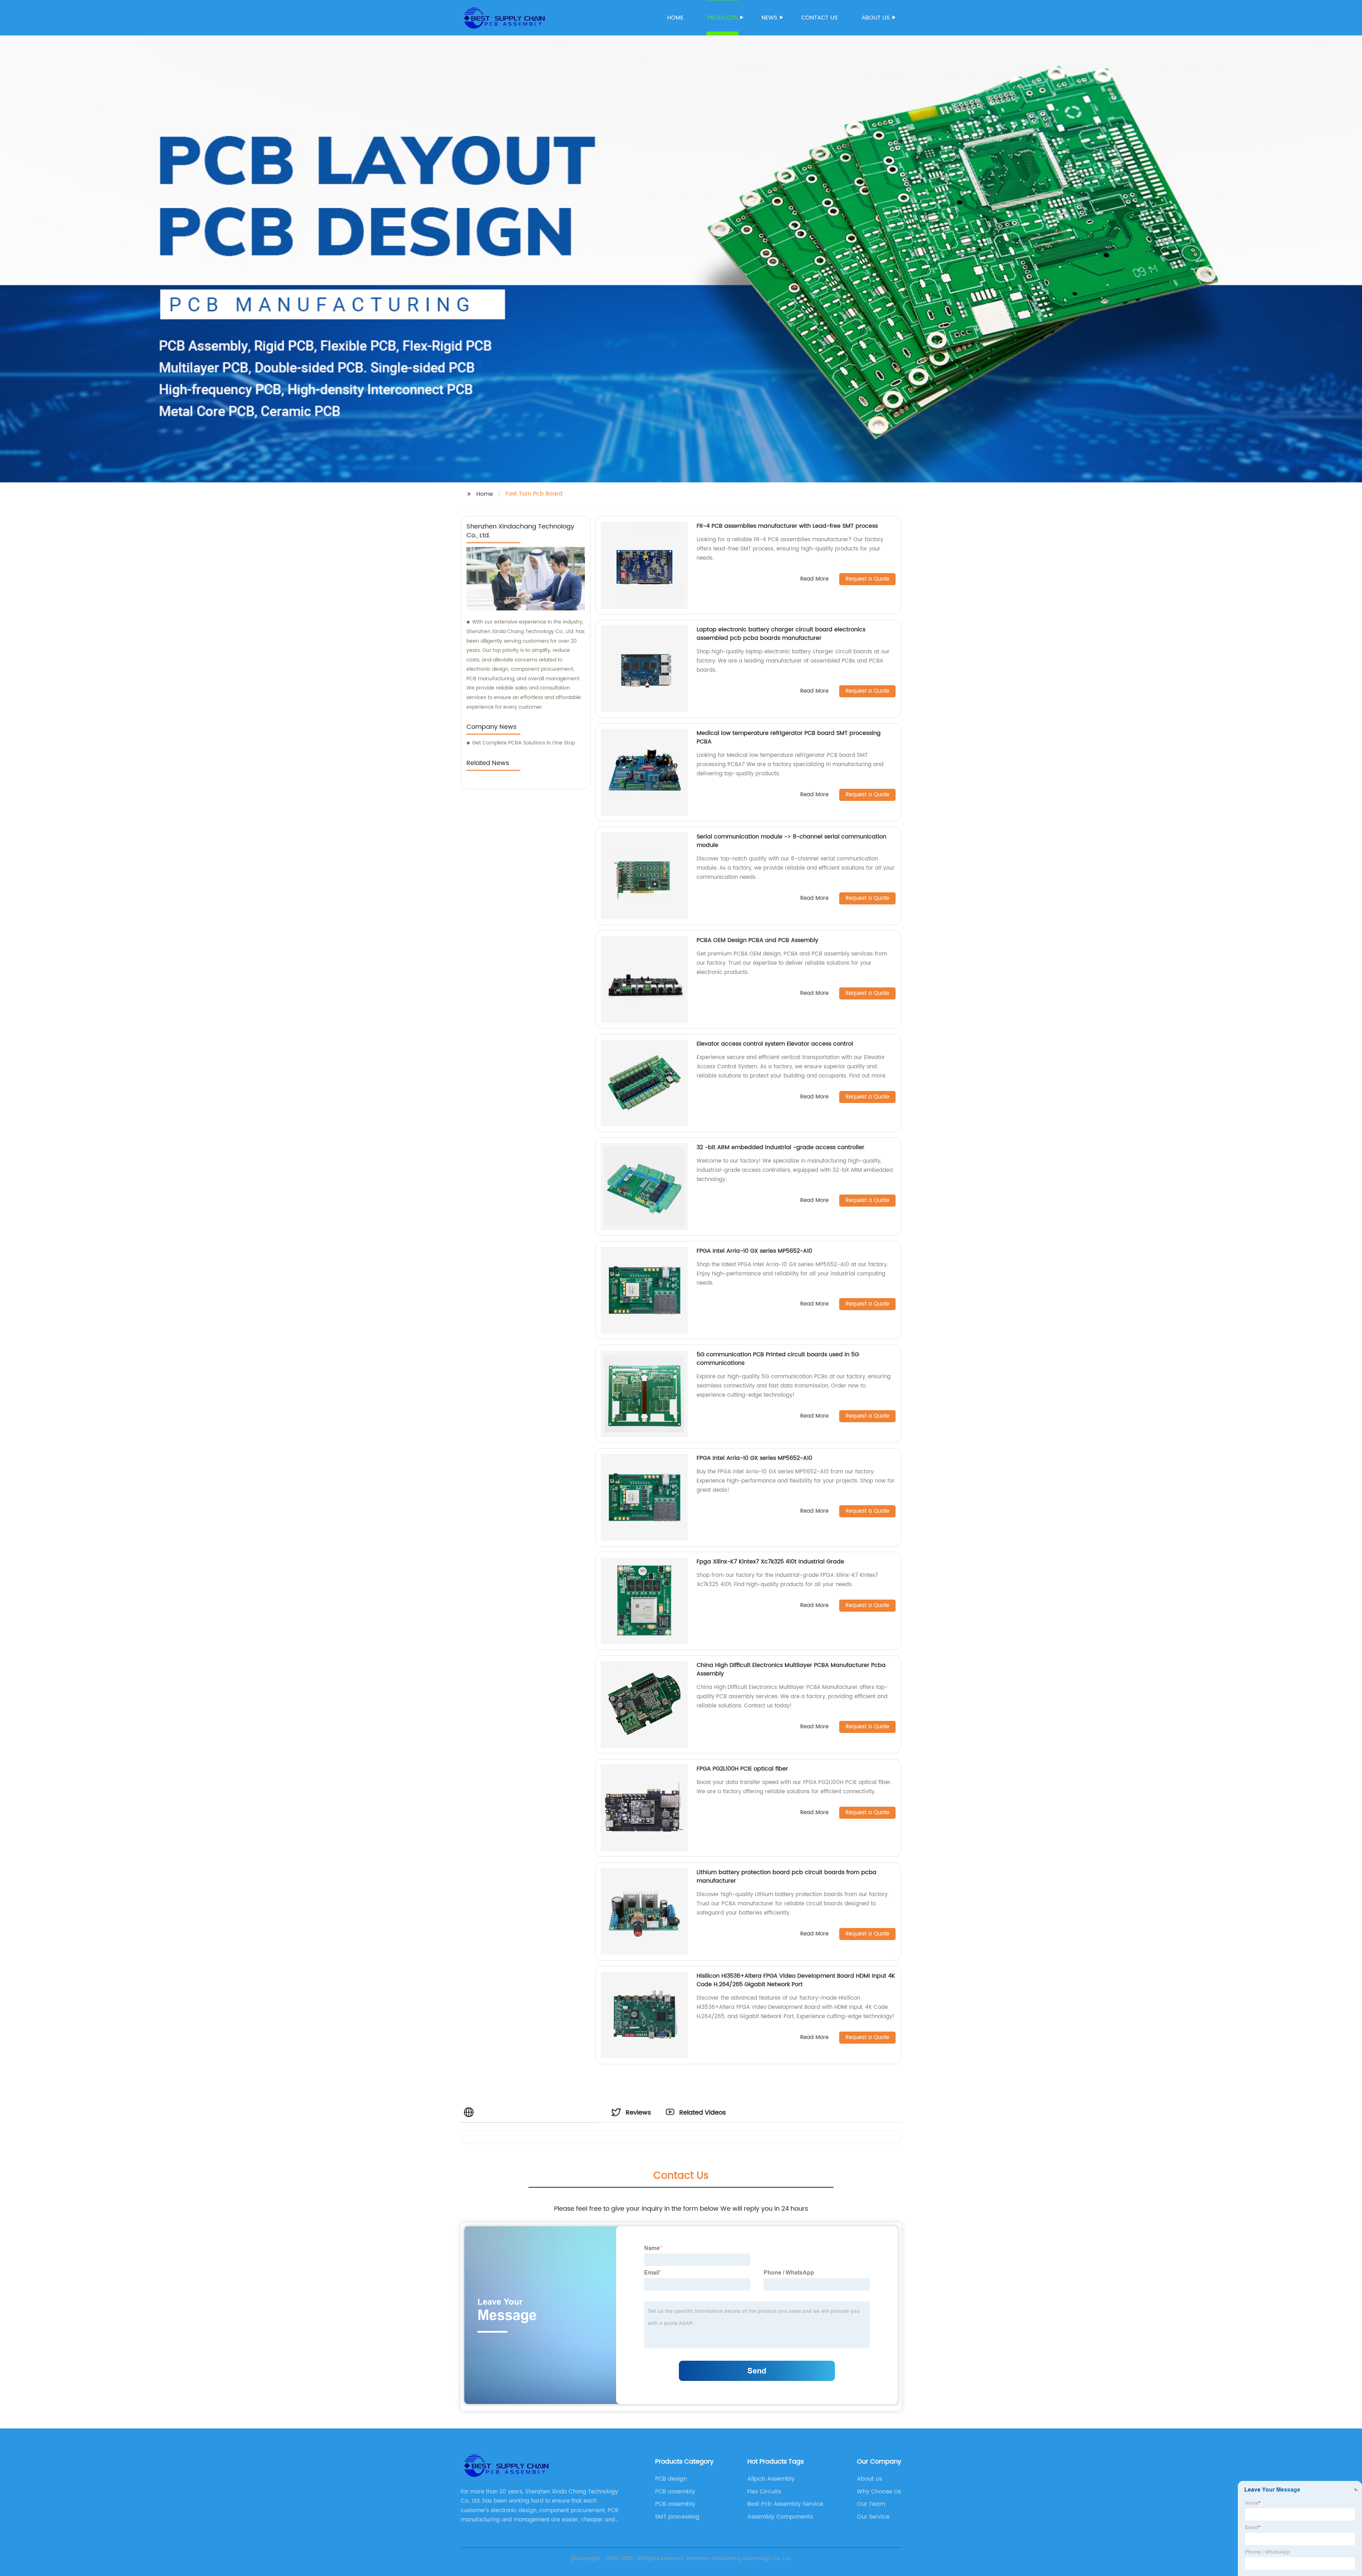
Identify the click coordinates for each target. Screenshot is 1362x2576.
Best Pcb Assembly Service (785, 2504)
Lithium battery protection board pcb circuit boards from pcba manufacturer (787, 1877)
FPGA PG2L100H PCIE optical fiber (742, 1769)
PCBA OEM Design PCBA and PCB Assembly (757, 940)
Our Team (871, 2504)
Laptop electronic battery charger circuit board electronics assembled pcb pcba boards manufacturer (781, 634)
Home (675, 18)
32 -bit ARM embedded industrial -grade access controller (780, 1147)
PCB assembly (675, 2492)
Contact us (819, 18)
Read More (814, 579)
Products (722, 18)
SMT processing (677, 2517)
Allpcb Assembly (771, 2479)
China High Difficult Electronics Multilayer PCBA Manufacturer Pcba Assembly (791, 1669)
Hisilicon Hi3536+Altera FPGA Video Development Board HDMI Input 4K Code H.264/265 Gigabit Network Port (796, 1980)
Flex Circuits (764, 2492)
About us (876, 18)
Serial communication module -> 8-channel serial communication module (791, 841)
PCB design (671, 2479)
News (769, 18)
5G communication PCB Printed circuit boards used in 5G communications (778, 1359)
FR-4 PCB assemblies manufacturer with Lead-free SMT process (787, 526)
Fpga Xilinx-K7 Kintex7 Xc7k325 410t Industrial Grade (770, 1562)
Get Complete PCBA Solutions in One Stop (524, 743)
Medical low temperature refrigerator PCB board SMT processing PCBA (789, 737)
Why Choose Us (879, 2492)
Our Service (873, 2517)
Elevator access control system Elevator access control (775, 1044)
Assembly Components (780, 2517)
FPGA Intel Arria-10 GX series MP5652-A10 (754, 1251)
